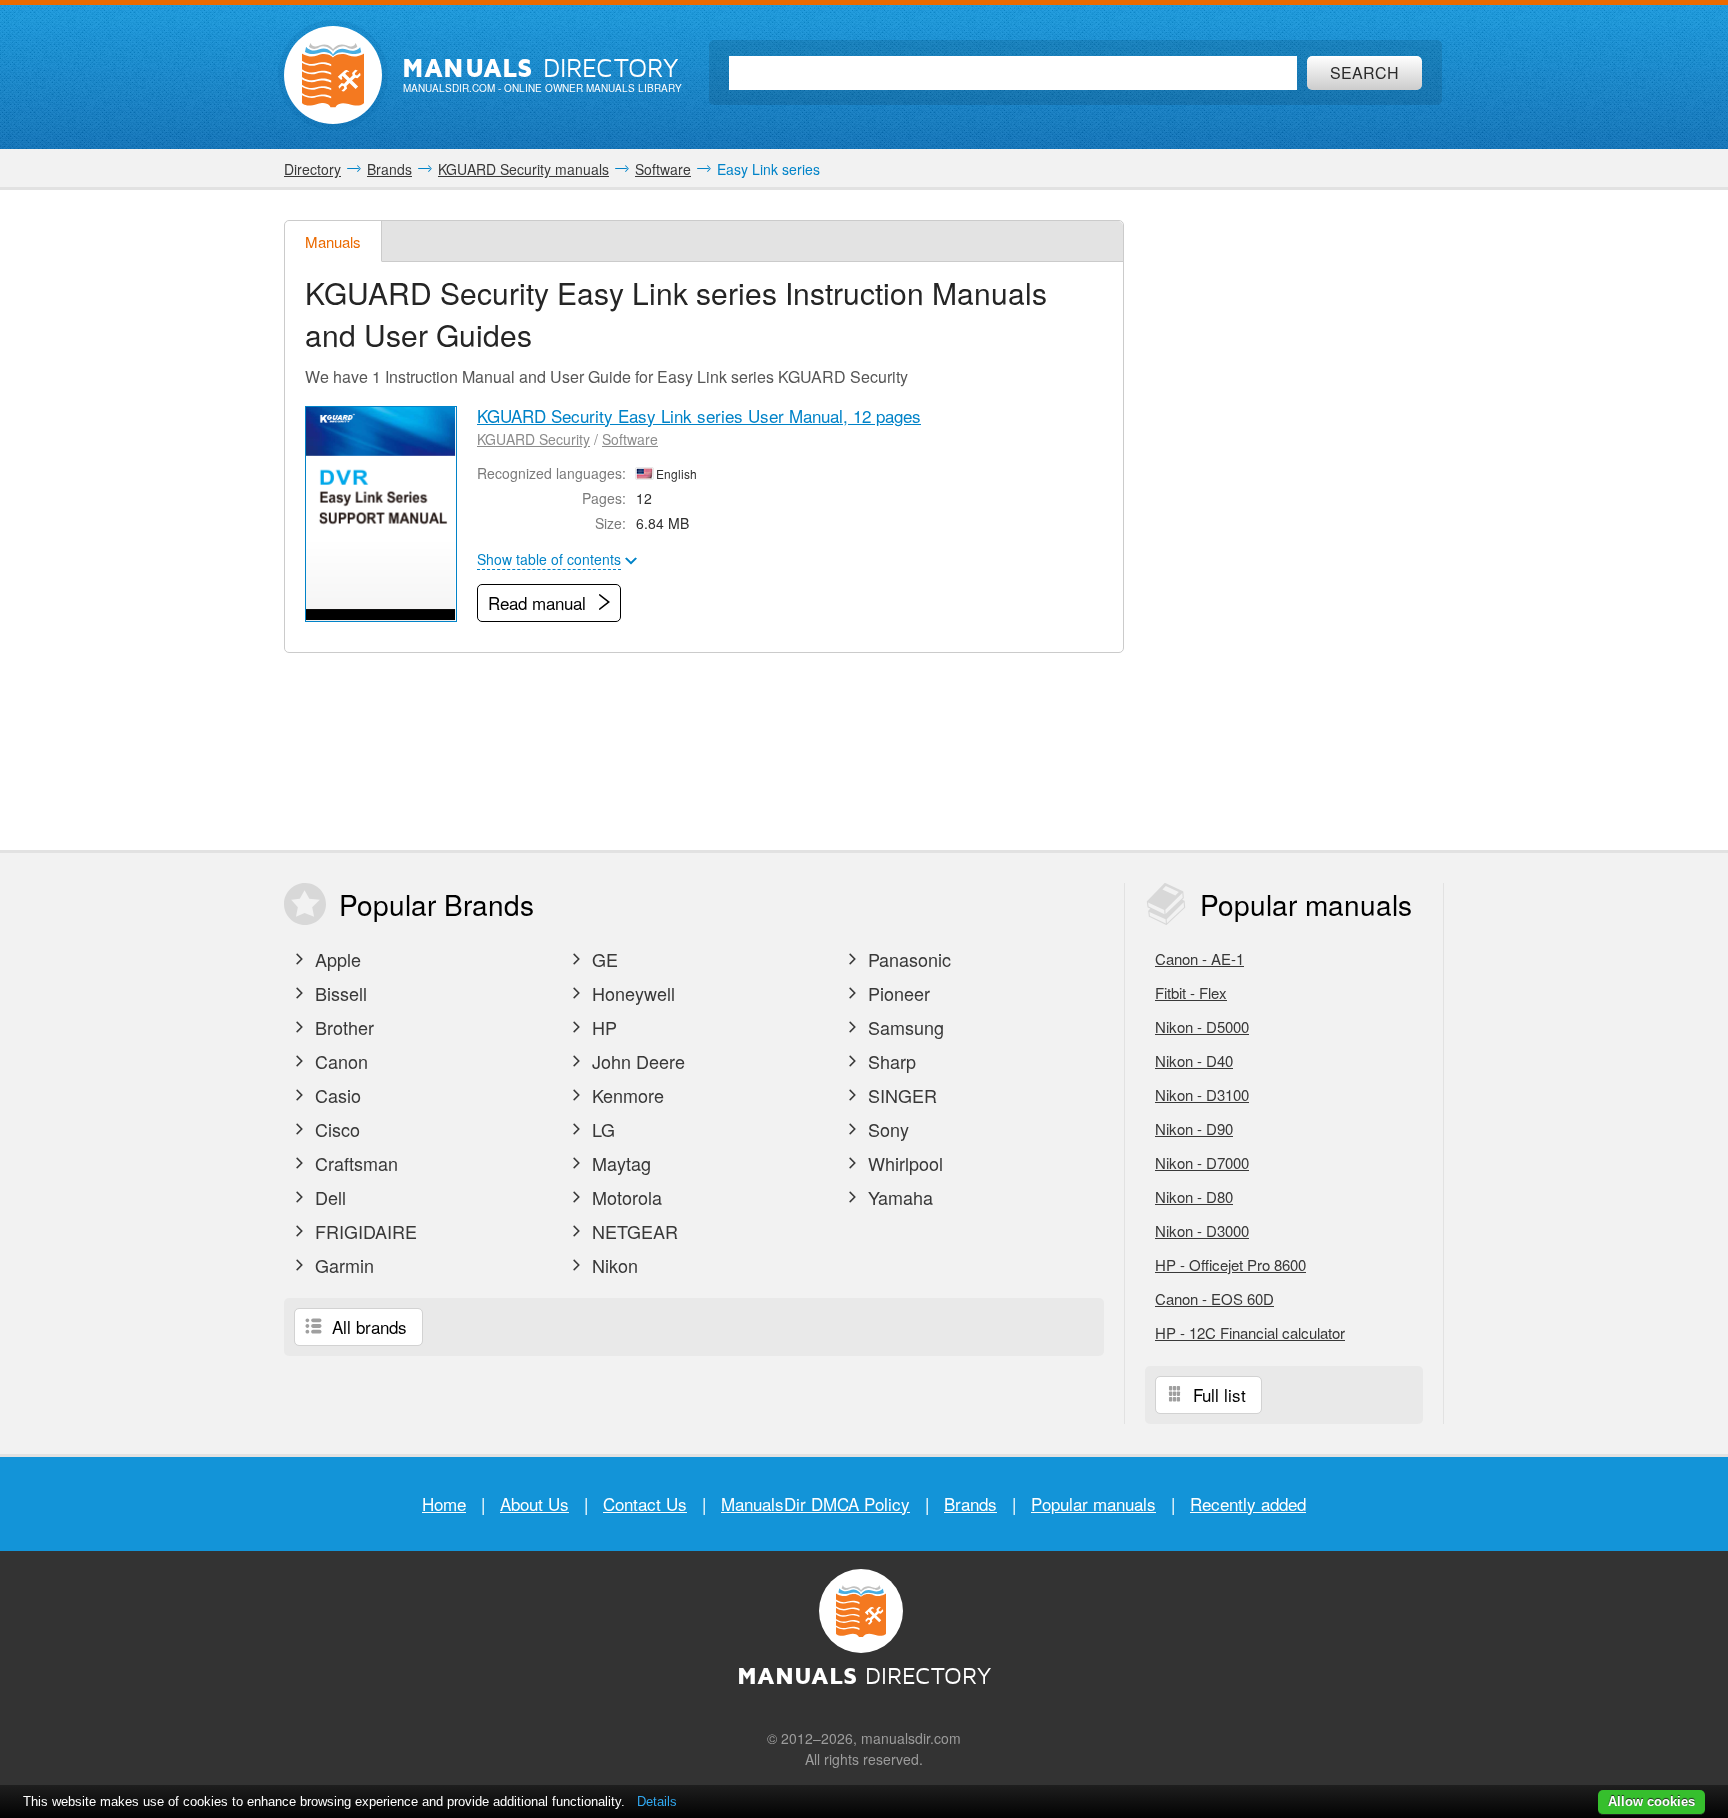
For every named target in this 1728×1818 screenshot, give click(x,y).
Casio (335, 1095)
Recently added (1248, 1503)
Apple (335, 959)
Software (630, 439)
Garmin (342, 1265)
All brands (367, 1326)
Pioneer (896, 993)
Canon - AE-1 (1199, 958)
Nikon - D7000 (1202, 1162)
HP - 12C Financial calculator (1250, 1332)
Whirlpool (903, 1163)
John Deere (636, 1061)
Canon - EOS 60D (1214, 1298)
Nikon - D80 (1194, 1196)
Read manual (539, 602)
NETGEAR (632, 1231)
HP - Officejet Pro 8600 (1230, 1264)
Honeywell (631, 993)
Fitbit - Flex (1191, 992)
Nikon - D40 (1194, 1060)
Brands (970, 1503)
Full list (1217, 1394)
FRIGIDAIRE (363, 1231)
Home (444, 1503)
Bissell (338, 993)
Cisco (335, 1129)
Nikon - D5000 (1202, 1026)
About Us (534, 1503)
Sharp (889, 1061)
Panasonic (907, 959)
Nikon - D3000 (1202, 1230)
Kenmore (625, 1095)
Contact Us (645, 1503)
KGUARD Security (533, 439)
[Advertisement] (1294, 520)
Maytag (619, 1163)
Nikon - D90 (1194, 1128)
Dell (328, 1197)
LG (601, 1129)
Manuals (333, 241)
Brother (342, 1027)
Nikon (612, 1265)
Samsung (903, 1027)
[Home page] (333, 75)
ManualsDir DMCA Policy (815, 1503)
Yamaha (898, 1197)
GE (602, 959)
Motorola (624, 1197)
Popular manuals (1093, 1503)
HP (602, 1027)
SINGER (900, 1095)
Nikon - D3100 (1202, 1094)
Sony (886, 1129)
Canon (339, 1061)
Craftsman (354, 1163)
